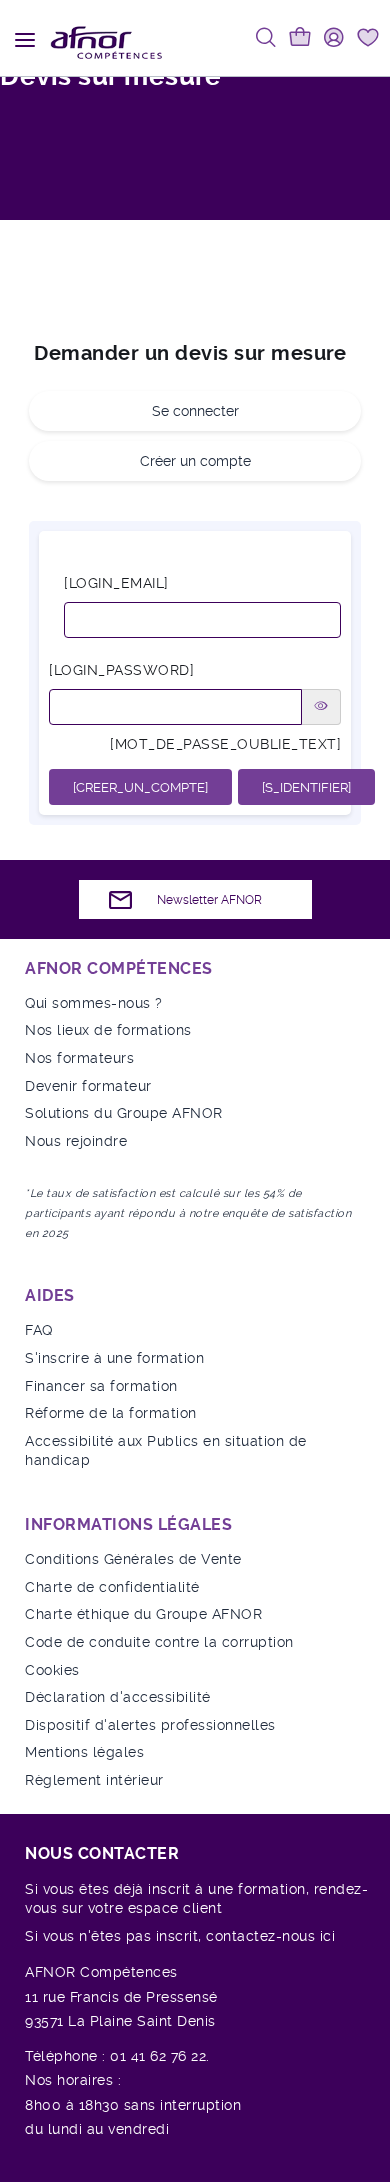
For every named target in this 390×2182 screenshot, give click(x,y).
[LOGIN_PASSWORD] (121, 670)
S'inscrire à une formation (114, 1358)
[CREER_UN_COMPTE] (140, 787)
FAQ (39, 1330)
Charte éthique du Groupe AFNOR (143, 1614)
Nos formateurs (79, 1058)
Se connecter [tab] (195, 411)
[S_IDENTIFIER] (306, 787)
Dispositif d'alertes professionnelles (150, 1725)
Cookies (52, 1670)
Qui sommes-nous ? (94, 1003)
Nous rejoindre (76, 1141)
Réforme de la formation (111, 1413)
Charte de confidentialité (112, 1587)
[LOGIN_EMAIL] (116, 583)
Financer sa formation (101, 1386)
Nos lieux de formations (108, 1030)
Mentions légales (84, 1752)
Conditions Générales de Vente (133, 1559)
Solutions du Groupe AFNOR (124, 1113)
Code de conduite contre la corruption (159, 1642)
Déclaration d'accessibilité (118, 1697)
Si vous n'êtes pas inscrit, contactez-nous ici (180, 1936)
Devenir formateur (88, 1086)
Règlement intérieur (94, 1780)
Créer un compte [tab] (195, 461)
